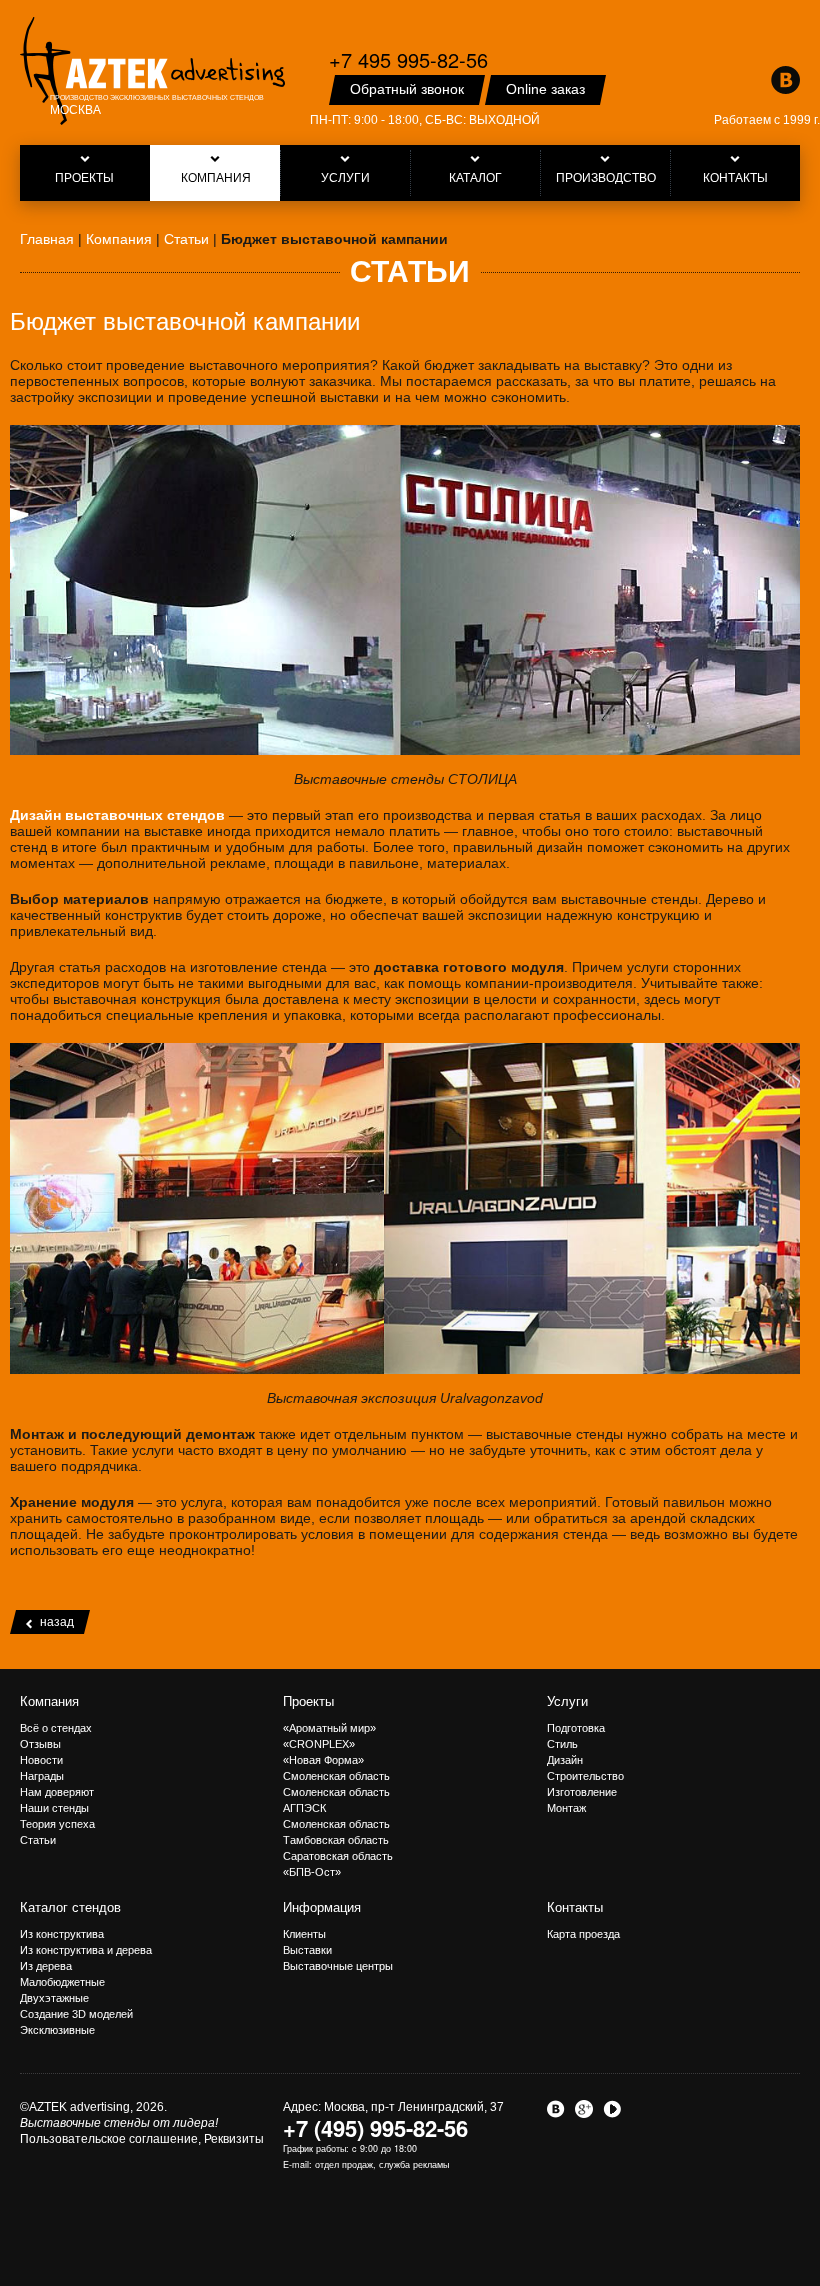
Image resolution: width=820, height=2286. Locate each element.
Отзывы (40, 1744)
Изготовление (582, 1792)
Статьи (38, 1840)
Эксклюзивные (57, 2030)
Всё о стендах (56, 1728)
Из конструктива (62, 1934)
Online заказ (545, 89)
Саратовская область (338, 1856)
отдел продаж (344, 2164)
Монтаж (566, 1808)
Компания (49, 1701)
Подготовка (576, 1728)
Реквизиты (234, 2139)
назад (57, 1622)
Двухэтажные (54, 1998)
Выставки (307, 1950)
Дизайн (565, 1760)
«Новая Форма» (323, 1760)
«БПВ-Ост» (312, 1872)
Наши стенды (54, 1808)
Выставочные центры (338, 1966)
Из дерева (46, 1966)
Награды (42, 1776)
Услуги (567, 1701)
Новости (41, 1760)
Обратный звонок (407, 89)
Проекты (308, 1701)
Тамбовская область (336, 1840)
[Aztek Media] (152, 71)
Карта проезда (583, 1934)
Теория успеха (57, 1824)
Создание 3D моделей (76, 2014)
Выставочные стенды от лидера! (119, 2123)
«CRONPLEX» (319, 1744)
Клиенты (304, 1934)
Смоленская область (336, 1776)
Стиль (562, 1744)
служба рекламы (414, 2164)
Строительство (585, 1776)
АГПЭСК (304, 1808)
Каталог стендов (70, 1907)
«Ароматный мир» (329, 1728)
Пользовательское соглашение (109, 2139)
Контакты (575, 1907)
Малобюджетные (62, 1982)
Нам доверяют (57, 1792)
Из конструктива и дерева (86, 1950)
